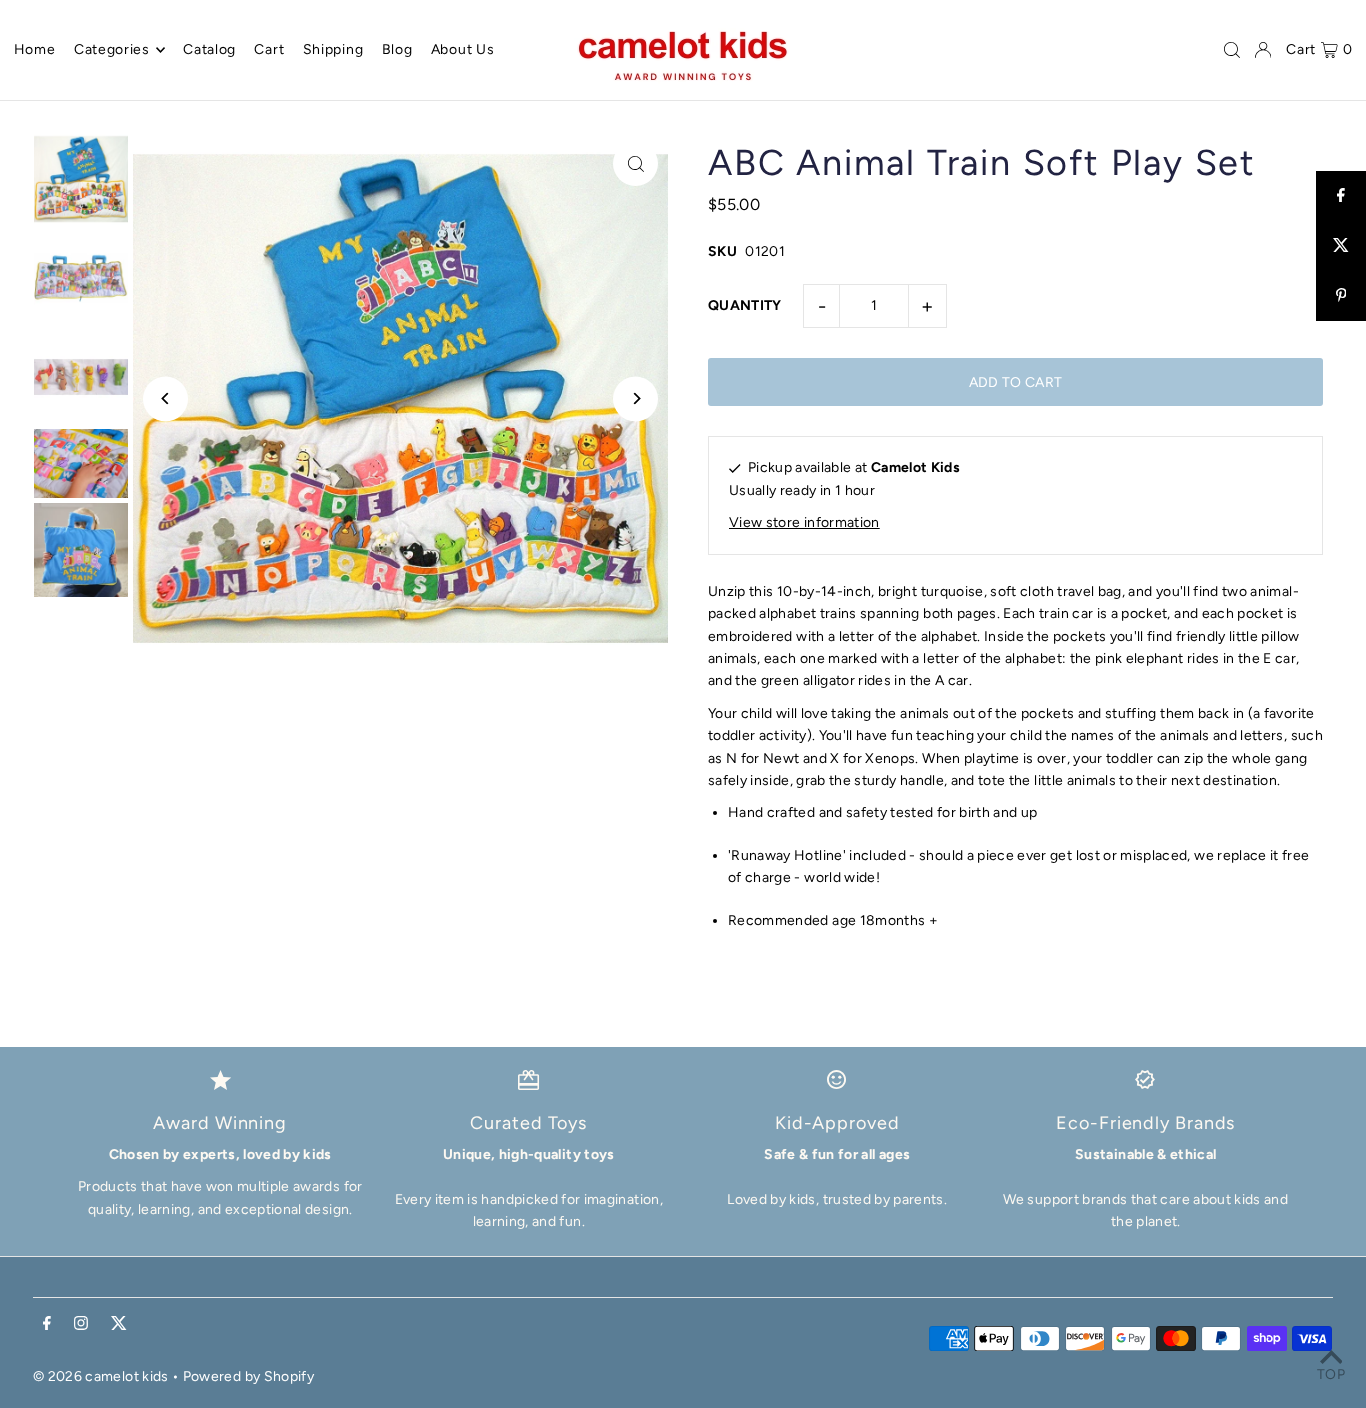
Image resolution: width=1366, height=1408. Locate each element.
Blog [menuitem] (397, 49)
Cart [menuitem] (269, 49)
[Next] (635, 398)
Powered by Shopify (248, 1376)
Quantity (745, 305)
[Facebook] (47, 1324)
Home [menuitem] (35, 49)
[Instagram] (81, 1324)
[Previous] (165, 398)
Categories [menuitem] (112, 49)
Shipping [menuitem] (333, 49)
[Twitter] (119, 1324)
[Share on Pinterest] (1341, 296)
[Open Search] (1232, 50)
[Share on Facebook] (1341, 196)
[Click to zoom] (635, 163)
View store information (804, 522)
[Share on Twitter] (1341, 246)
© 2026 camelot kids (101, 1376)
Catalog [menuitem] (209, 49)
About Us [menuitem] (463, 49)
